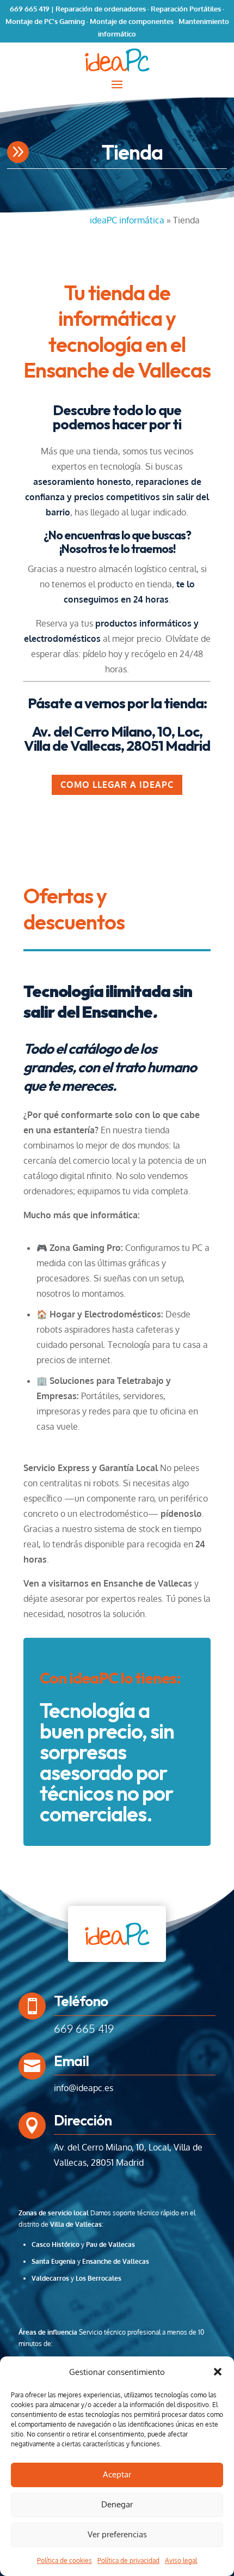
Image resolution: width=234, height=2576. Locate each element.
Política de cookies (64, 2560)
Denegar (117, 2504)
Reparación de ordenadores (101, 9)
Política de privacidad (128, 2560)
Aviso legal (181, 2560)
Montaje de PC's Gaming (45, 21)
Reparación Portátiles (186, 9)
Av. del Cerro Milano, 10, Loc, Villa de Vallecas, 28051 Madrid (117, 739)
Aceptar (117, 2474)
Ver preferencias (117, 2534)
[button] (218, 2372)
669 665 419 (30, 9)
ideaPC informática (127, 220)
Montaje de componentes (132, 21)
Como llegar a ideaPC (117, 785)
